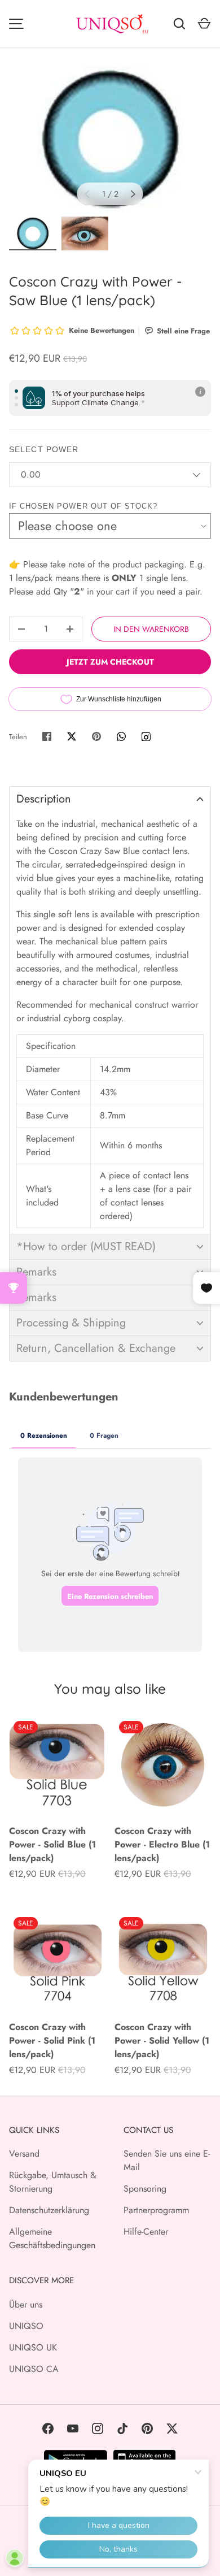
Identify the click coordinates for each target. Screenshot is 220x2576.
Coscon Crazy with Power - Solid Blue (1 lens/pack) (52, 1844)
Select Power (44, 449)
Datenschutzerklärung (49, 2210)
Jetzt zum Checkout (110, 662)
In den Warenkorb (151, 629)
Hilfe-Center (146, 2232)
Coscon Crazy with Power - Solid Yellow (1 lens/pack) (162, 2041)
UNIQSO (26, 2326)
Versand (24, 2154)
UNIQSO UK (33, 2347)
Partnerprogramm (156, 2210)
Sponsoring (145, 2189)
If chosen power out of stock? (83, 506)
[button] (110, 799)
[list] (110, 139)
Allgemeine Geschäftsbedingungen (52, 2238)
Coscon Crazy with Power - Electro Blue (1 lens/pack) (162, 1844)
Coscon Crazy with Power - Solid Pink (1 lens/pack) (52, 2041)
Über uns (26, 2304)
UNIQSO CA (34, 2369)
